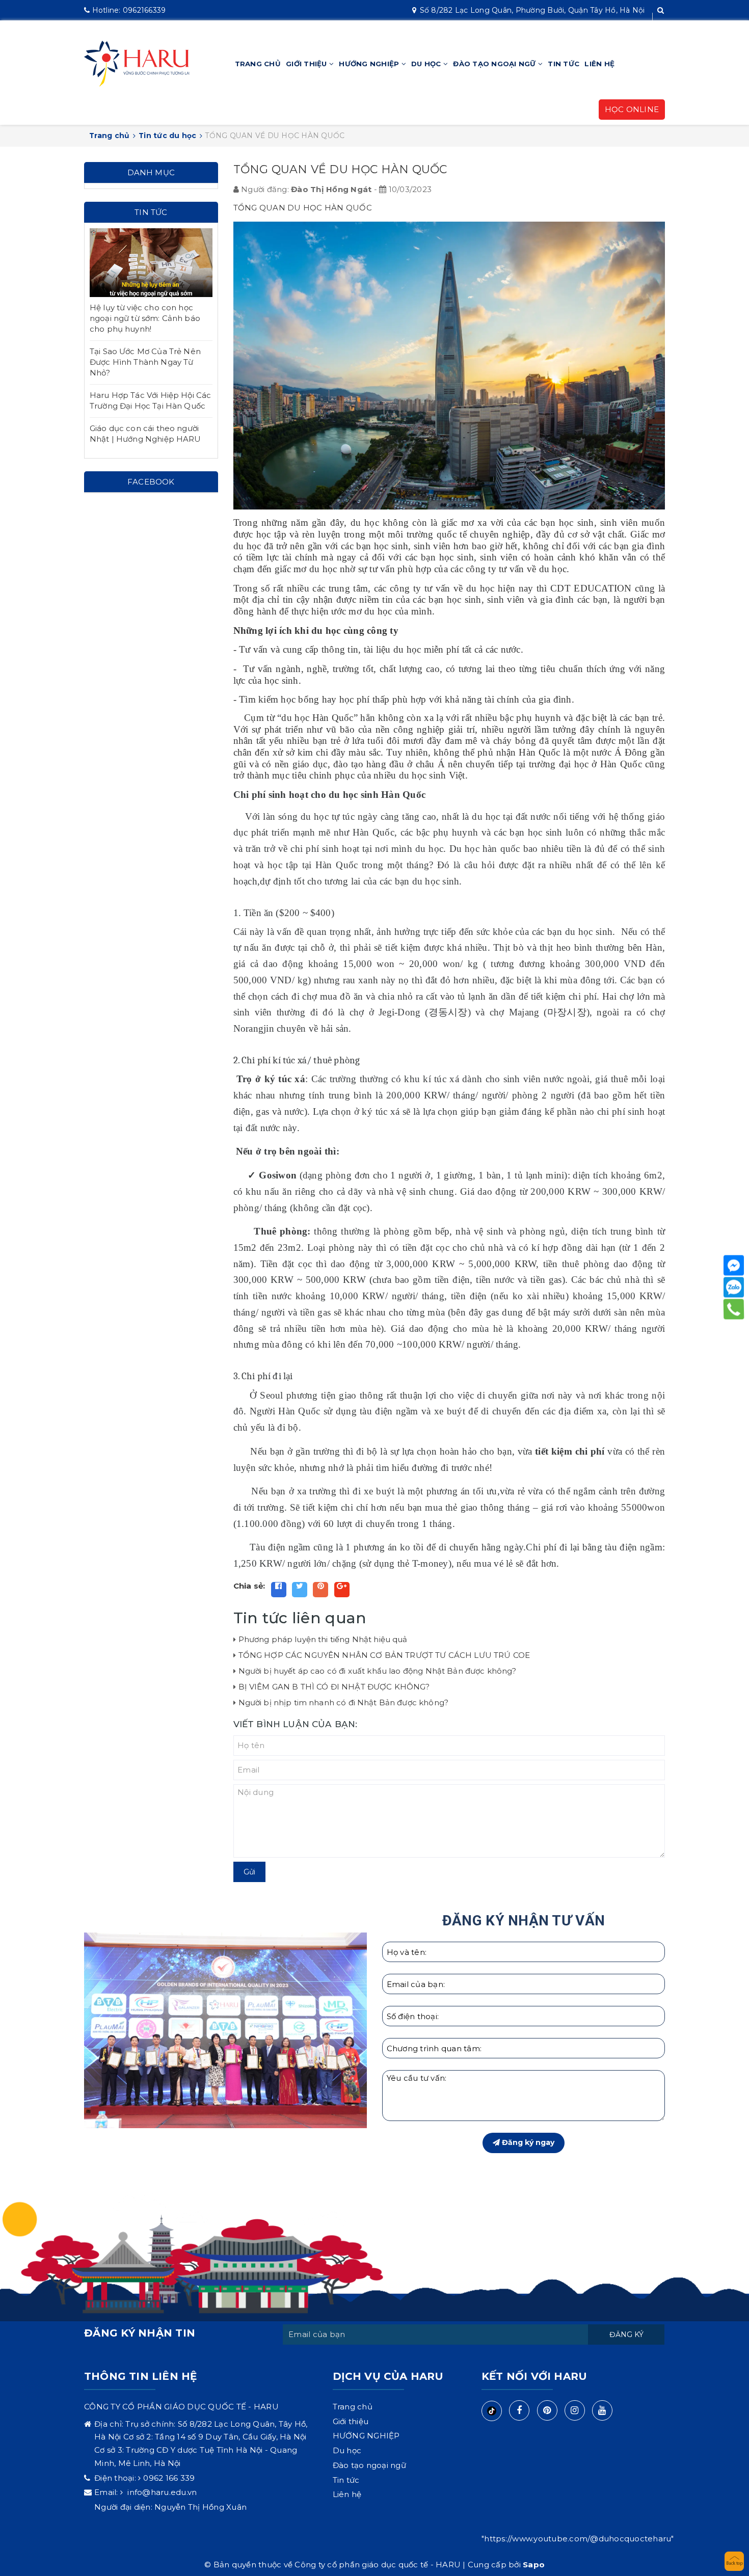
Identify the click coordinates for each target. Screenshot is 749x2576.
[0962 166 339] (734, 1309)
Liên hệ (599, 64)
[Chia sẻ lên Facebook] (279, 1590)
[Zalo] (734, 1287)
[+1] (342, 1590)
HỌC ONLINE (632, 109)
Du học (427, 64)
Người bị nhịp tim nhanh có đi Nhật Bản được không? (344, 1702)
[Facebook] (734, 1266)
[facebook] (519, 2410)
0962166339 (129, 10)
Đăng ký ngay (527, 2142)
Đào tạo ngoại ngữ (496, 64)
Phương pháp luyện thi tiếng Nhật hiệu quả (323, 1639)
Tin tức (564, 64)
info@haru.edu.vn (161, 2492)
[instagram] (575, 2410)
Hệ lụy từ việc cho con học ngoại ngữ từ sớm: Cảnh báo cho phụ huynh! (145, 318)
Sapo (534, 2565)
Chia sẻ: (249, 1586)
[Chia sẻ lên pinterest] (320, 1590)
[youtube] (602, 2410)
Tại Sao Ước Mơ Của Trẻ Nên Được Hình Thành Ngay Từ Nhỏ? (145, 362)
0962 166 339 (169, 2478)
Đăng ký (626, 2335)
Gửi (249, 1872)
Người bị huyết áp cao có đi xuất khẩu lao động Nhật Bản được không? (378, 1671)
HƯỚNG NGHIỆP (370, 64)
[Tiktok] (492, 2411)
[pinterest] (547, 2410)
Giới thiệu (307, 64)
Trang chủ (258, 64)
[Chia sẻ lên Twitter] (300, 1590)
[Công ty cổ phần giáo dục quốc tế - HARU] (137, 63)
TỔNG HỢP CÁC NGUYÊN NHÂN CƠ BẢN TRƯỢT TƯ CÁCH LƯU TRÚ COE (384, 1655)
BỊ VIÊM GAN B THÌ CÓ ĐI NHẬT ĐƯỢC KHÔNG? (334, 1687)
